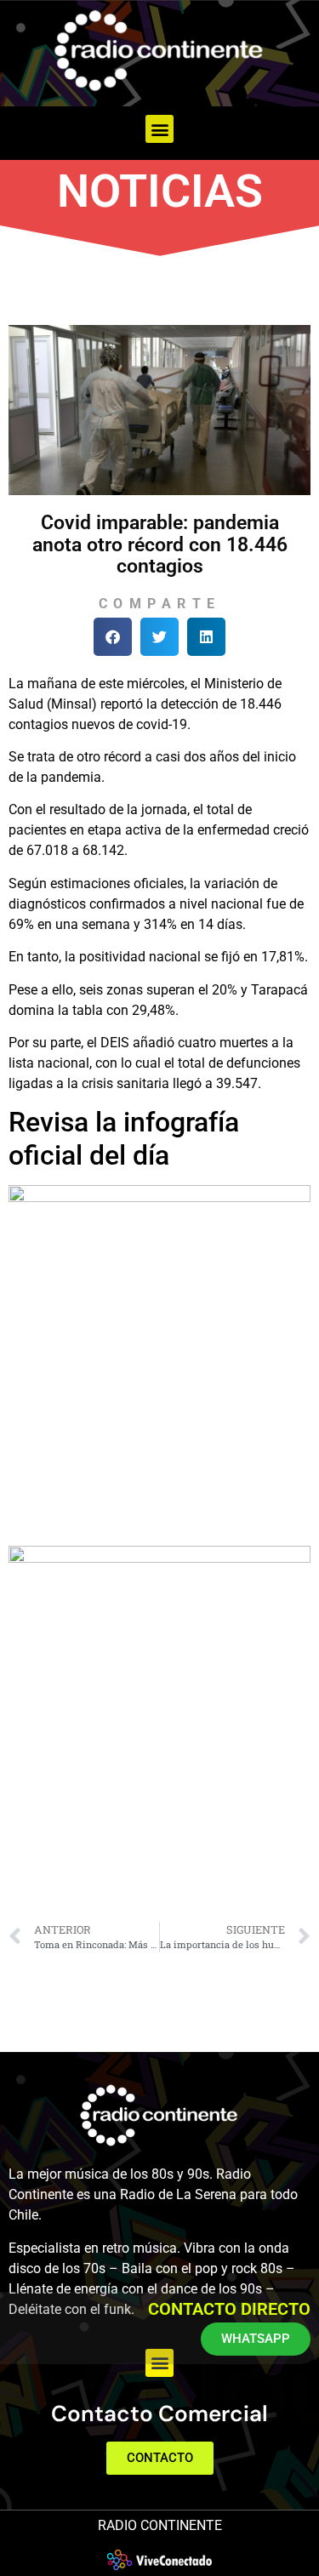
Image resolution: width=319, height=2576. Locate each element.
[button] (159, 129)
